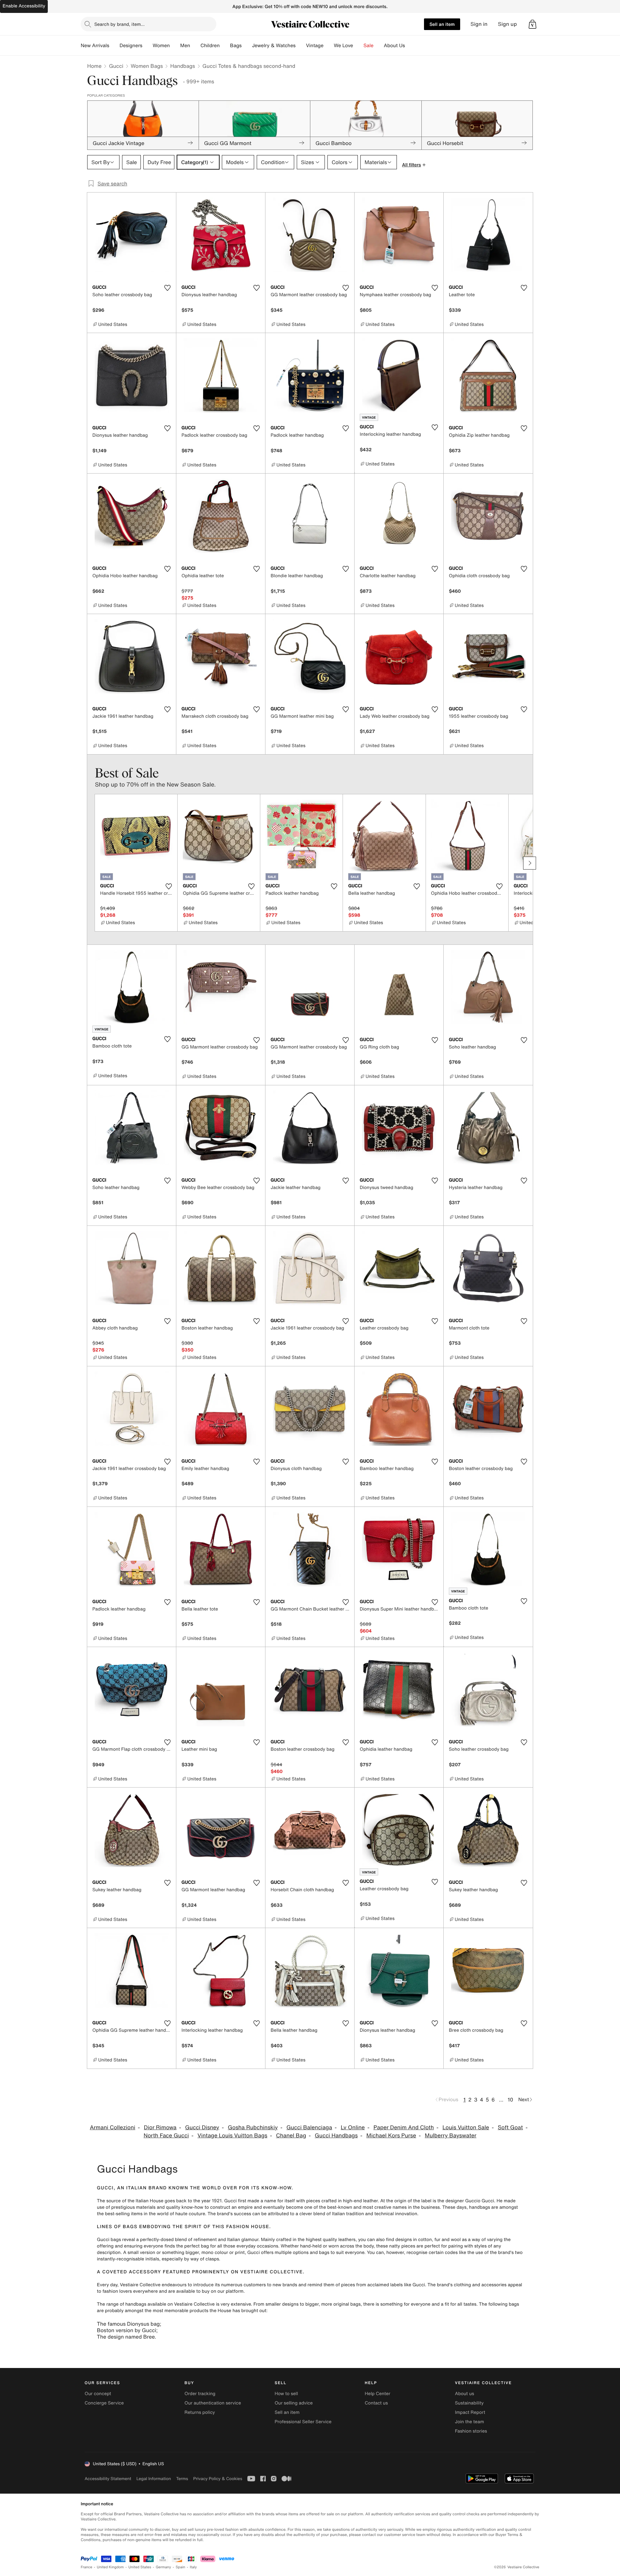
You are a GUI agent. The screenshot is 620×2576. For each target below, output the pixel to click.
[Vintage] (329, 46)
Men (185, 46)
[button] (532, 24)
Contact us (377, 2403)
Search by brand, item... (119, 24)
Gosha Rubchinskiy (253, 2128)
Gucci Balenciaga (309, 2128)
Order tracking (200, 2394)
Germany (163, 2567)
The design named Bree (126, 2337)
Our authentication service (213, 2403)
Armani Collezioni (113, 2128)
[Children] (225, 46)
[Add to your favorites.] (167, 288)
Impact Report (470, 2412)
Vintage (315, 46)
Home (94, 66)
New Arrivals (95, 46)
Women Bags (147, 66)
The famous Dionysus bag (128, 2324)
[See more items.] (530, 863)
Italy (193, 2567)
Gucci (116, 66)
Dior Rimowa (160, 2128)
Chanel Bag (291, 2136)
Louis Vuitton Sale (466, 2128)
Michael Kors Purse (391, 2136)
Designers (131, 46)
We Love (344, 46)
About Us (394, 46)
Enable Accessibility (24, 6)
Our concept (98, 2394)
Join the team (470, 2422)
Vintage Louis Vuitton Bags (232, 2136)
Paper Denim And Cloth (403, 2128)
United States (140, 2567)
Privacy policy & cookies (218, 2479)
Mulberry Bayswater (451, 2136)
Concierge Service (104, 2403)
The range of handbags (122, 2304)
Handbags (182, 66)
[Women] (175, 46)
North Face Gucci (166, 2136)
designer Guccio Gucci (470, 2201)
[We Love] (358, 46)
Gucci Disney (202, 2128)
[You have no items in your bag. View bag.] (532, 24)
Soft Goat (511, 2128)
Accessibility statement (108, 2479)
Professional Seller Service (303, 2422)
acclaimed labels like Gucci (396, 2285)
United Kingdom (110, 2567)
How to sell (286, 2394)
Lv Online (353, 2128)
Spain (181, 2567)
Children (210, 46)
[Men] (195, 46)
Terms (182, 2479)
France (87, 2567)
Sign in (479, 24)
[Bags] (247, 46)
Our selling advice (294, 2403)
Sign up (507, 24)
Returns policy (200, 2412)
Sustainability (469, 2403)
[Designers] (148, 46)
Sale (369, 46)
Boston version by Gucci (127, 2330)
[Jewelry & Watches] (301, 46)
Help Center (378, 2394)
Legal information (154, 2479)
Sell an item (442, 24)
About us (465, 2394)
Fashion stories (471, 2431)
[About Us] (410, 46)
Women (161, 46)
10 (510, 2100)
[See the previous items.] (90, 863)
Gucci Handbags (336, 2136)
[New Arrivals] (114, 46)
